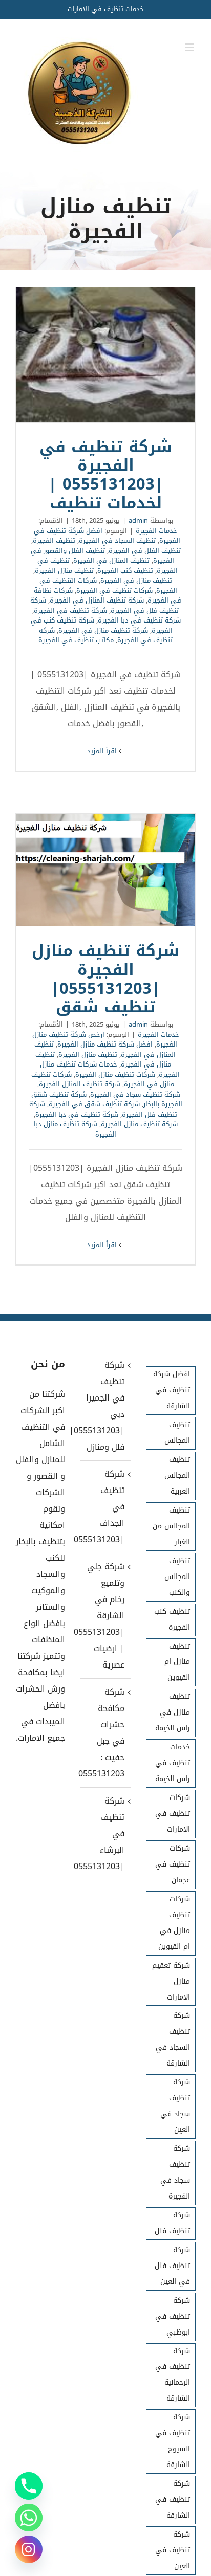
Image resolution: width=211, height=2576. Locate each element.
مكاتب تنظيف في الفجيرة (76, 640)
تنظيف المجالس (177, 1433)
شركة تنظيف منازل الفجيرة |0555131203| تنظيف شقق (105, 870)
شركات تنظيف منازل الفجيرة (115, 1074)
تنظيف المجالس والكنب (177, 1577)
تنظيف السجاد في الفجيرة (117, 540)
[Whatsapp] (29, 2518)
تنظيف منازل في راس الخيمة (173, 1712)
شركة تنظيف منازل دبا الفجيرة (75, 1129)
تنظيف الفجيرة (54, 540)
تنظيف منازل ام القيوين (177, 1662)
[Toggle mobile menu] (190, 47)
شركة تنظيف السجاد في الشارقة (173, 2039)
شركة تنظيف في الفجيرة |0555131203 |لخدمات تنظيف (105, 355)
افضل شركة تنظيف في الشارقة (172, 1390)
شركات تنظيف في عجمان (173, 1864)
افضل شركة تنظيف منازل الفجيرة (105, 1044)
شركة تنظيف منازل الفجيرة (139, 1124)
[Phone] (29, 2486)
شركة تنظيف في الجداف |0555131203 (105, 1507)
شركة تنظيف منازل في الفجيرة (103, 630)
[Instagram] (29, 2549)
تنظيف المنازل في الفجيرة (111, 560)
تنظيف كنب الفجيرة (125, 571)
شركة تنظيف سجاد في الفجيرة (135, 1094)
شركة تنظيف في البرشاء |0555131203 (105, 1834)
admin (138, 520)
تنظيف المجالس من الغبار (171, 1526)
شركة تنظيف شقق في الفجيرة (94, 1104)
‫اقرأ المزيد (103, 751)
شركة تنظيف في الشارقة (173, 2500)
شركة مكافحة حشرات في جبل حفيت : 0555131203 (105, 1733)
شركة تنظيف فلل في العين (172, 2266)
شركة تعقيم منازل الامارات (171, 1981)
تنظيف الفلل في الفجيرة (145, 551)
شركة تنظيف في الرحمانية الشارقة (173, 2375)
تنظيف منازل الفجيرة (64, 571)
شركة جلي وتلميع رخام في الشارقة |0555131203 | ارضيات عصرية (105, 1616)
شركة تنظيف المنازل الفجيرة (80, 1084)
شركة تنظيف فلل (172, 2223)
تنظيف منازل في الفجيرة (136, 580)
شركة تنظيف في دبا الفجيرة (139, 620)
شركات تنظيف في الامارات (173, 1814)
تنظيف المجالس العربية (177, 1475)
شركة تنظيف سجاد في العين (175, 2106)
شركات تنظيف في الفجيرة (114, 591)
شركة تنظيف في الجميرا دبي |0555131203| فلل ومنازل (105, 1406)
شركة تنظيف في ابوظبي (173, 2316)
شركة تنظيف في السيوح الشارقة (173, 2441)
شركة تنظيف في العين (173, 2550)
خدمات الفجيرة (156, 531)
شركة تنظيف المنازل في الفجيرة (97, 600)
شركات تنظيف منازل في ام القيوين (174, 1923)
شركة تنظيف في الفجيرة (70, 610)
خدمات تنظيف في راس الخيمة (173, 1763)
